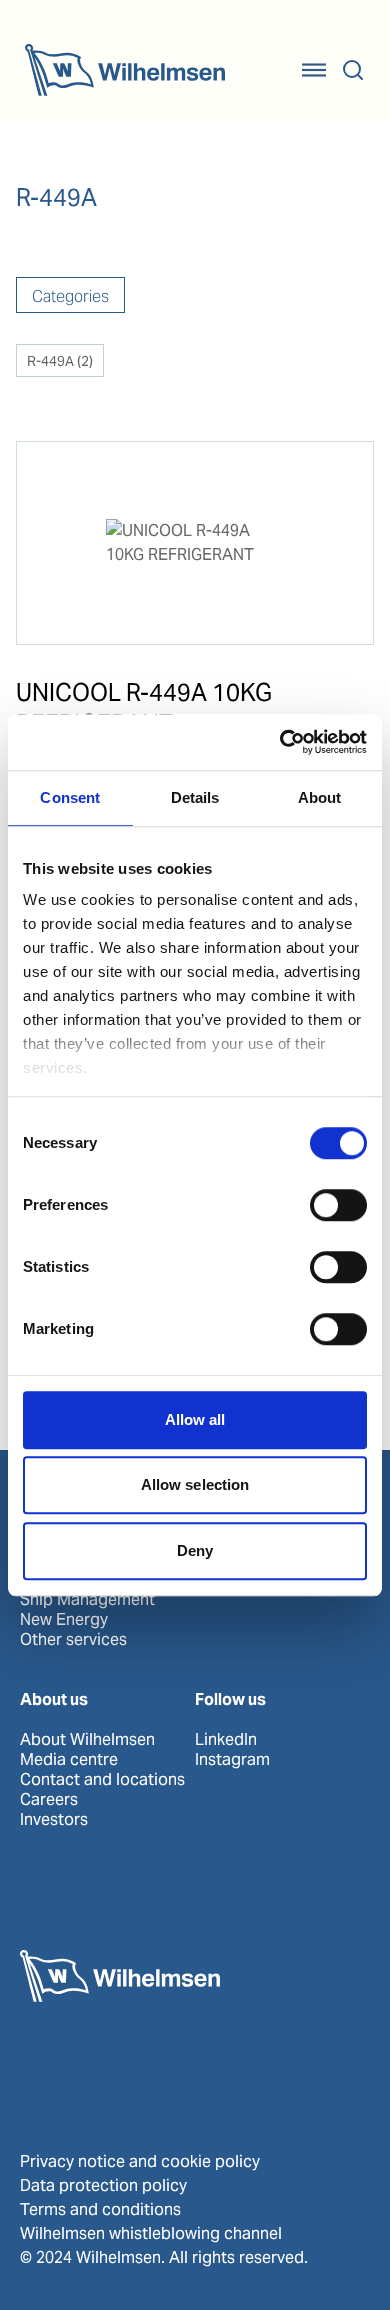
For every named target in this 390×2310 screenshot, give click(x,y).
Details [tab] (195, 797)
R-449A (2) (60, 361)
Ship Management (87, 1600)
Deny (195, 1550)
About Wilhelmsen (87, 1740)
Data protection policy (103, 2185)
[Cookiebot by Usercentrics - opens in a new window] (280, 742)
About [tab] (320, 797)
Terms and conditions (100, 2209)
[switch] (338, 1205)
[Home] (125, 70)
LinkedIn (226, 1740)
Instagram (232, 1760)
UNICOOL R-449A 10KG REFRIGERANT (144, 708)
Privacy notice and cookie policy (140, 2161)
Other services (73, 1640)
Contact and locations (102, 1780)
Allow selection (195, 1484)
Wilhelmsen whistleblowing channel (151, 2233)
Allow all (195, 1419)
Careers (49, 1800)
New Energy (64, 1620)
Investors (54, 1820)
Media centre (69, 1760)
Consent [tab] (70, 797)
